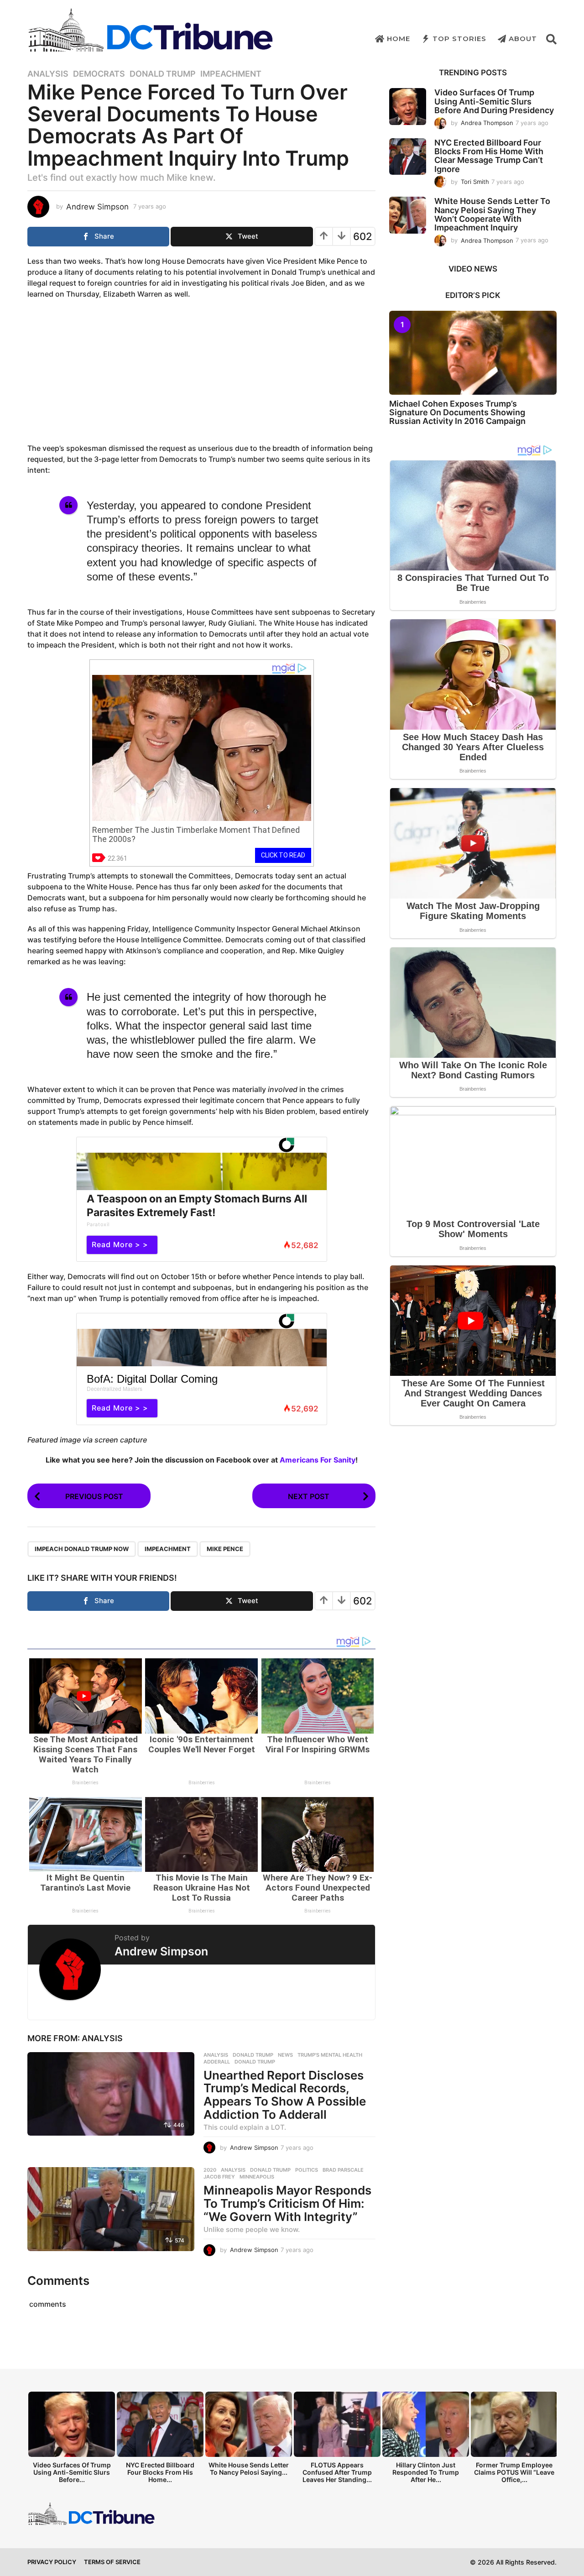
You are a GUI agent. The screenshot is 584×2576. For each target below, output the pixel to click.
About (523, 39)
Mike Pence (225, 1549)
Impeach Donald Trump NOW (82, 1549)
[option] (72, 2440)
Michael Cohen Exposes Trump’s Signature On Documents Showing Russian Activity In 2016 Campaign (457, 413)
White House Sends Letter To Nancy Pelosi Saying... (249, 2469)
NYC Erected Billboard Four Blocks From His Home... (160, 2472)
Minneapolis (257, 2177)
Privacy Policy (52, 2562)
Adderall (217, 2062)
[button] (551, 39)
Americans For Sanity (318, 1460)
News (285, 2055)
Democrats (99, 74)
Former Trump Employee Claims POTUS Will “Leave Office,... (514, 2472)
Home (399, 39)
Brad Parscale (343, 2170)
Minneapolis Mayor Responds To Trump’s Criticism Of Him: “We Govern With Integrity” (287, 2203)
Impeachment (231, 74)
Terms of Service (112, 2562)
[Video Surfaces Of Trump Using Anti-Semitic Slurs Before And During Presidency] (408, 107)
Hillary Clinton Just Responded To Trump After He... (426, 2472)
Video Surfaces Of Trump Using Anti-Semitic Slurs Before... (72, 2472)
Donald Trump (163, 74)
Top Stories (459, 39)
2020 (210, 2170)
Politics (307, 2170)
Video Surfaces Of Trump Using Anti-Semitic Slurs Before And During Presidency (494, 101)
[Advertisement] (202, 372)
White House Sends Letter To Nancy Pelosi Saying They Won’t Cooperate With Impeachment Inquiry (492, 214)
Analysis (48, 74)
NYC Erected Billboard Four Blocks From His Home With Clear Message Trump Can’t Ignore (489, 156)
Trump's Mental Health (330, 2055)
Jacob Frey (219, 2177)
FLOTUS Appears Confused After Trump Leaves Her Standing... (337, 2472)
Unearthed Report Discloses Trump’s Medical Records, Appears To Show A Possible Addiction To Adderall (285, 2095)
